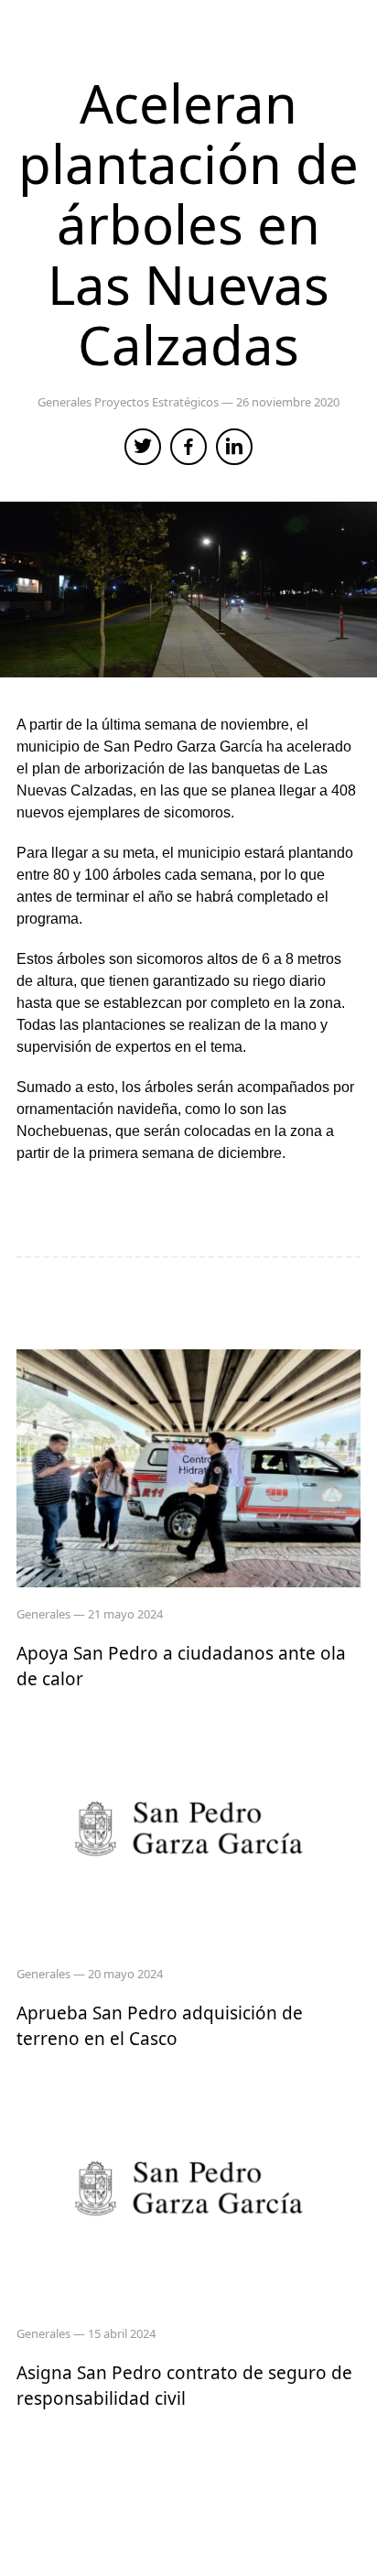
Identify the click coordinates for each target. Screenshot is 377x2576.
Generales (66, 402)
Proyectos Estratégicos (158, 402)
